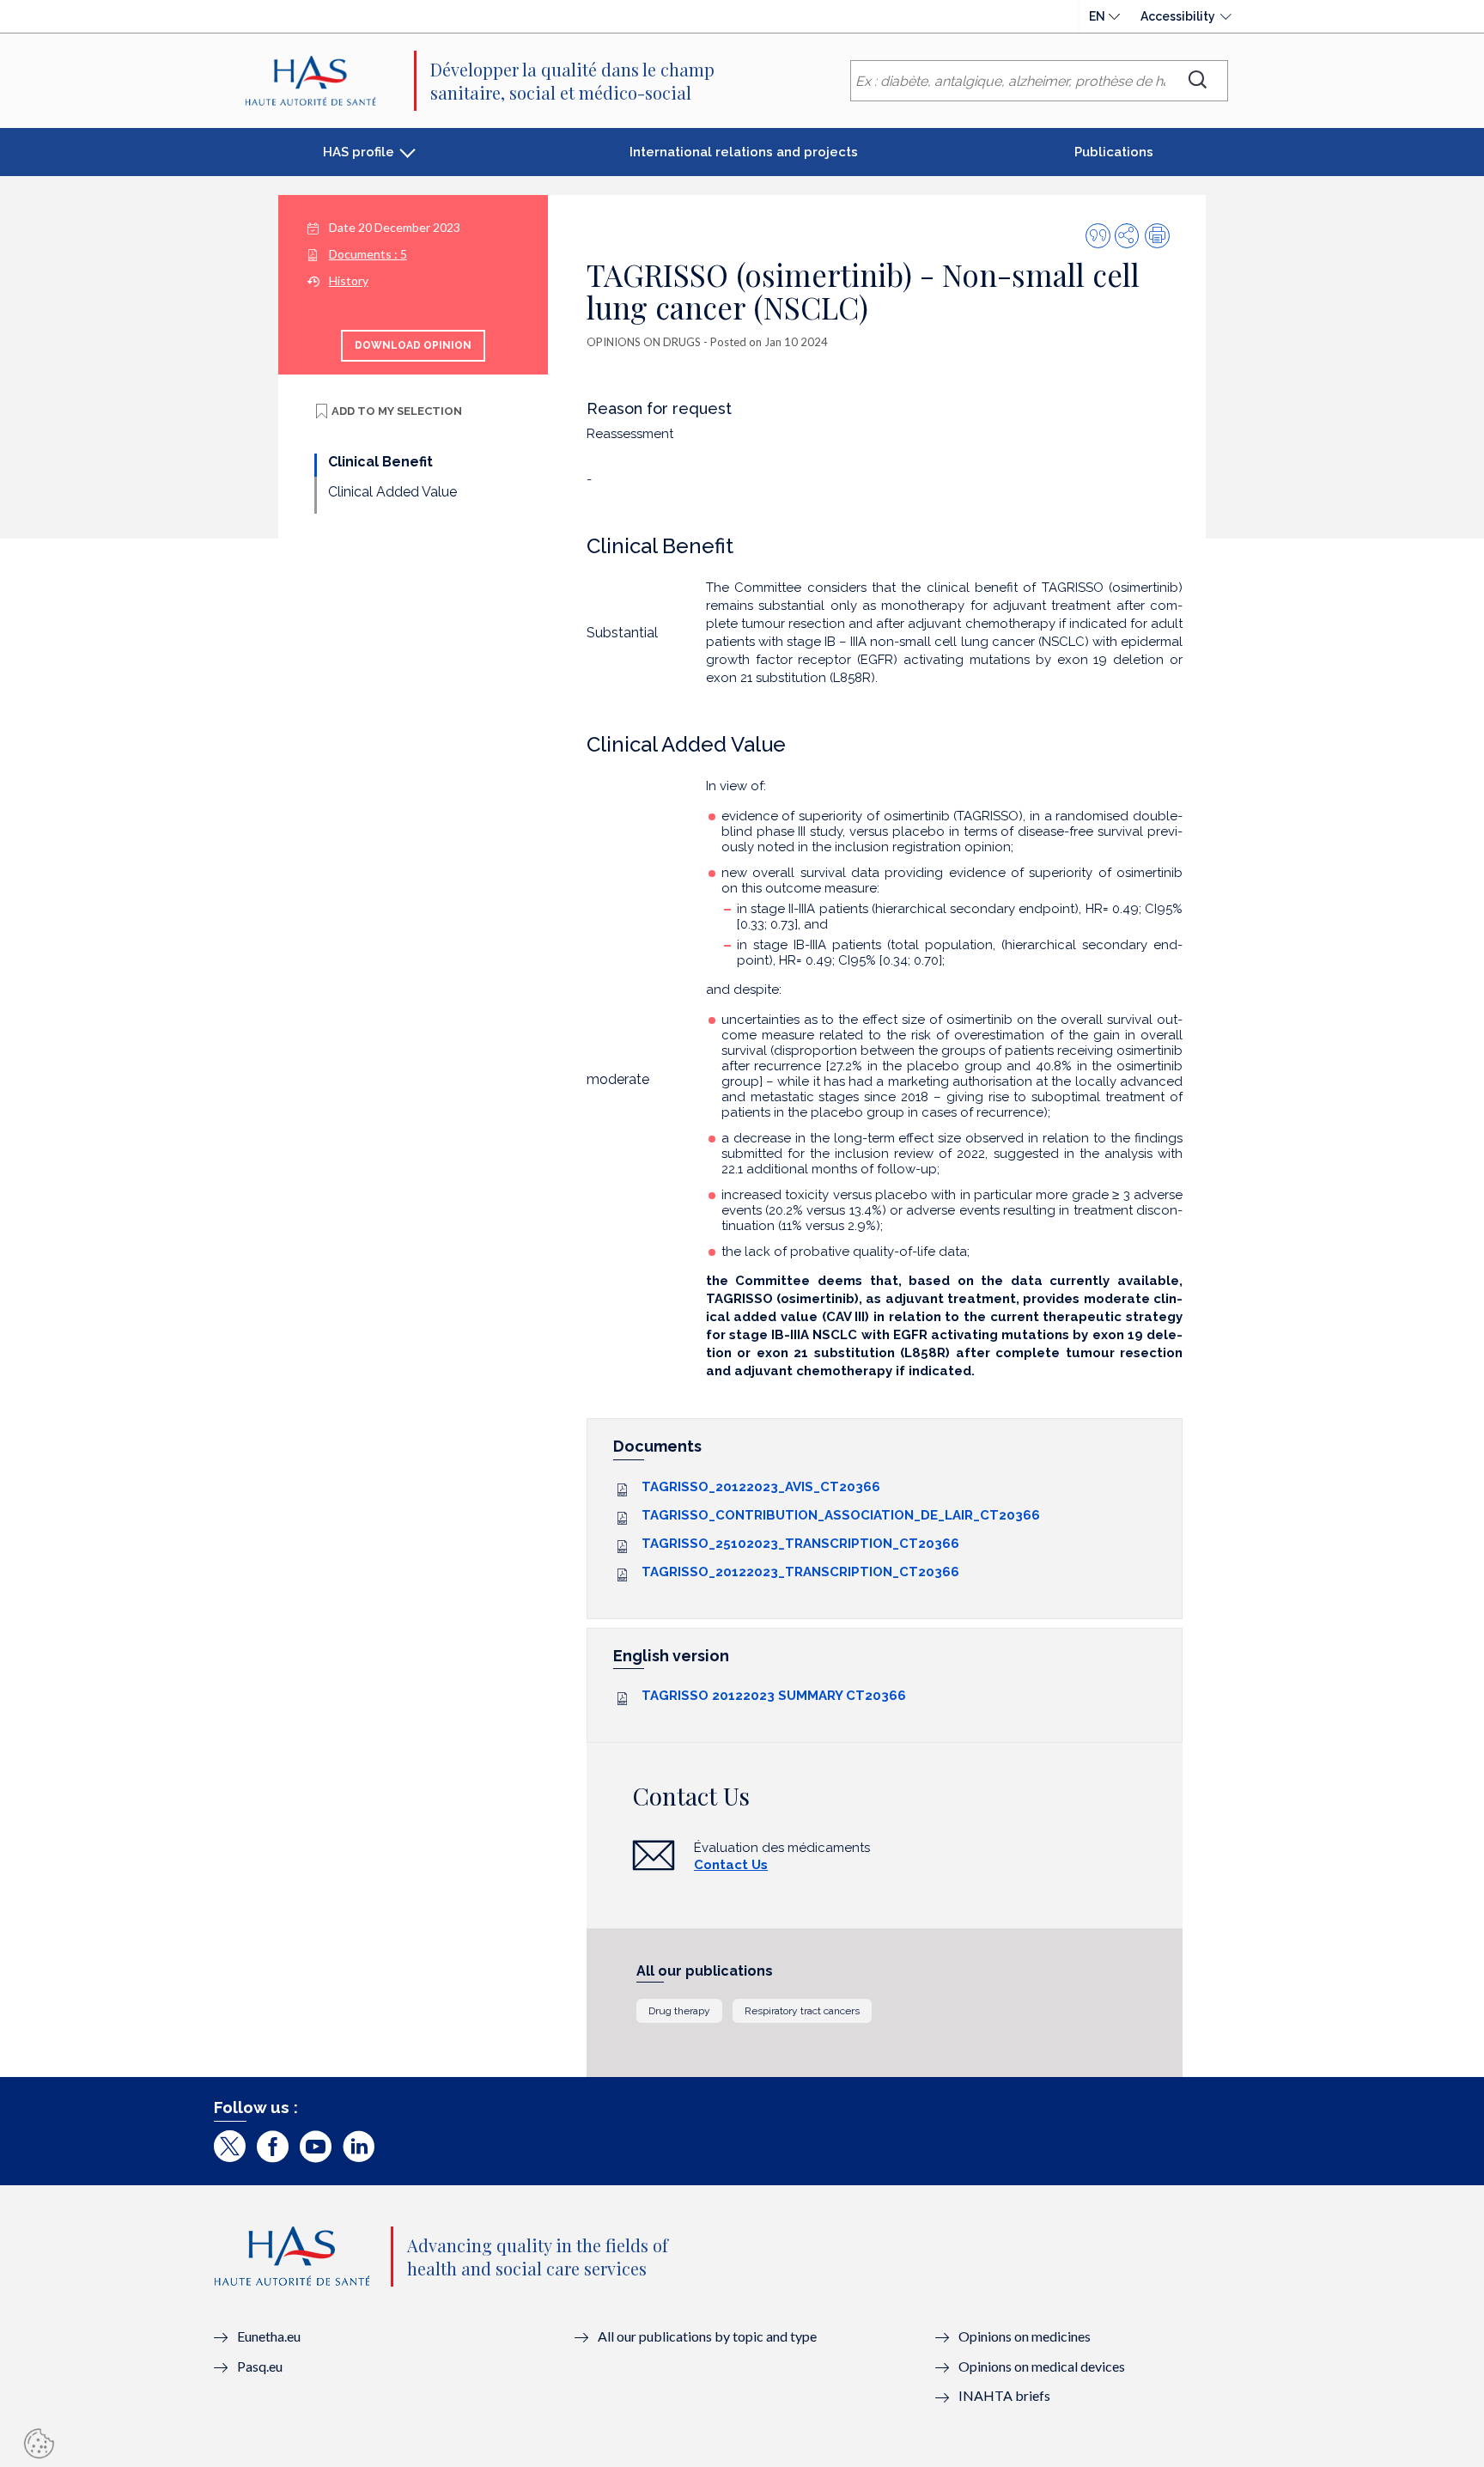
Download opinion (413, 345)
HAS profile (359, 152)
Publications (1114, 152)
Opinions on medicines (1025, 2336)
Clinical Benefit (380, 462)
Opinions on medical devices (1042, 2366)
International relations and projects (744, 152)
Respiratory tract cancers (802, 2011)
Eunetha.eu (269, 2336)
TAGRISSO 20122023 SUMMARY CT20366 (774, 1696)
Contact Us (731, 1865)
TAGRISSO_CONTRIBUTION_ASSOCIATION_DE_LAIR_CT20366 (841, 1515)
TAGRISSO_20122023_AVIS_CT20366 (761, 1487)
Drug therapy (679, 2011)
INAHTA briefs (1004, 2395)
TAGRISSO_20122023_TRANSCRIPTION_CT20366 (800, 1572)
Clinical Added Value (392, 492)
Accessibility (1178, 16)
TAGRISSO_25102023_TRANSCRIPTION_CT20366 (800, 1544)
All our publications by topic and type (707, 2336)
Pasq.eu (260, 2366)
